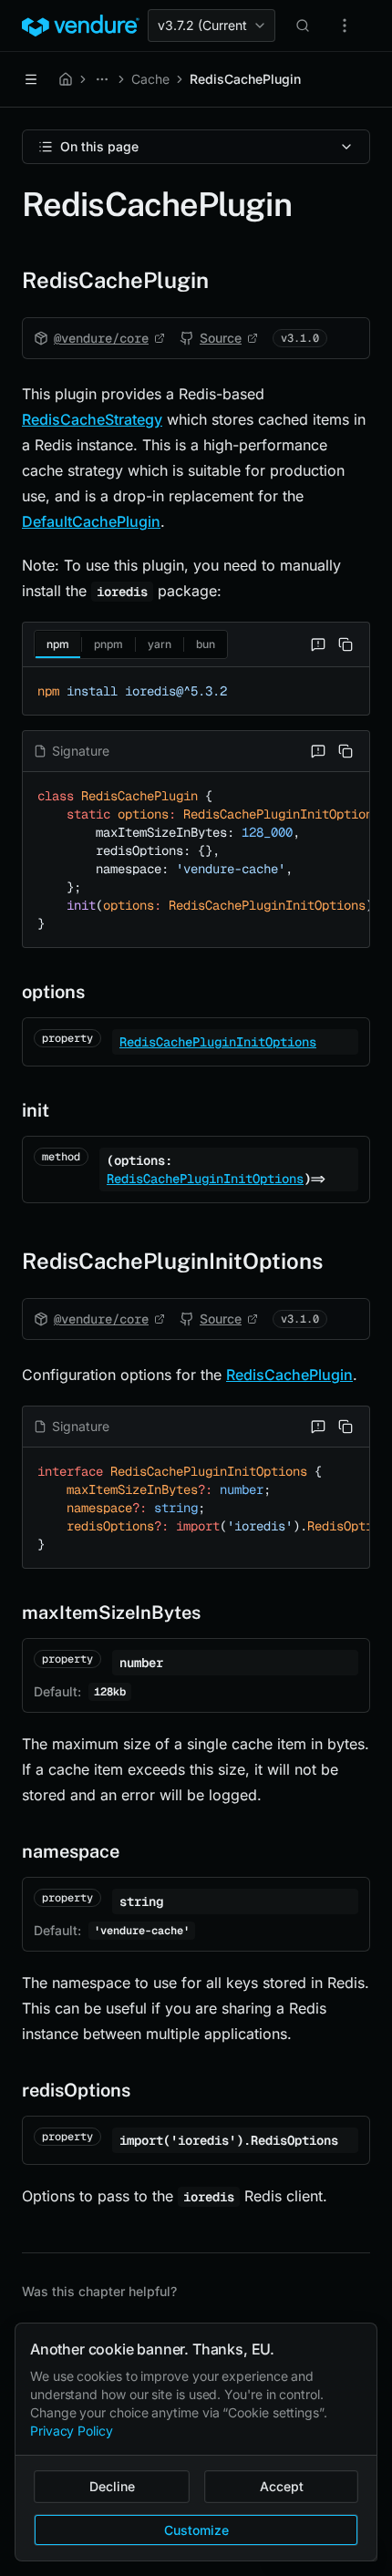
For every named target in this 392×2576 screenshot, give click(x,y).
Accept (282, 2486)
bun (206, 644)
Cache (150, 79)
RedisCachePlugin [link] (245, 79)
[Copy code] (346, 644)
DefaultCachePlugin (91, 521)
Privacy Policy (72, 2431)
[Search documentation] (303, 26)
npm (58, 644)
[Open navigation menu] (31, 79)
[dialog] (196, 2442)
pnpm (108, 644)
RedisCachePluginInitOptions (218, 1042)
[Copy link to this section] (7, 280)
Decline (112, 2486)
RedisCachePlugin (289, 1375)
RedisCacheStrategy (92, 419)
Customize (196, 2530)
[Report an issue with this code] (318, 644)
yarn (160, 644)
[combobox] (211, 26)
